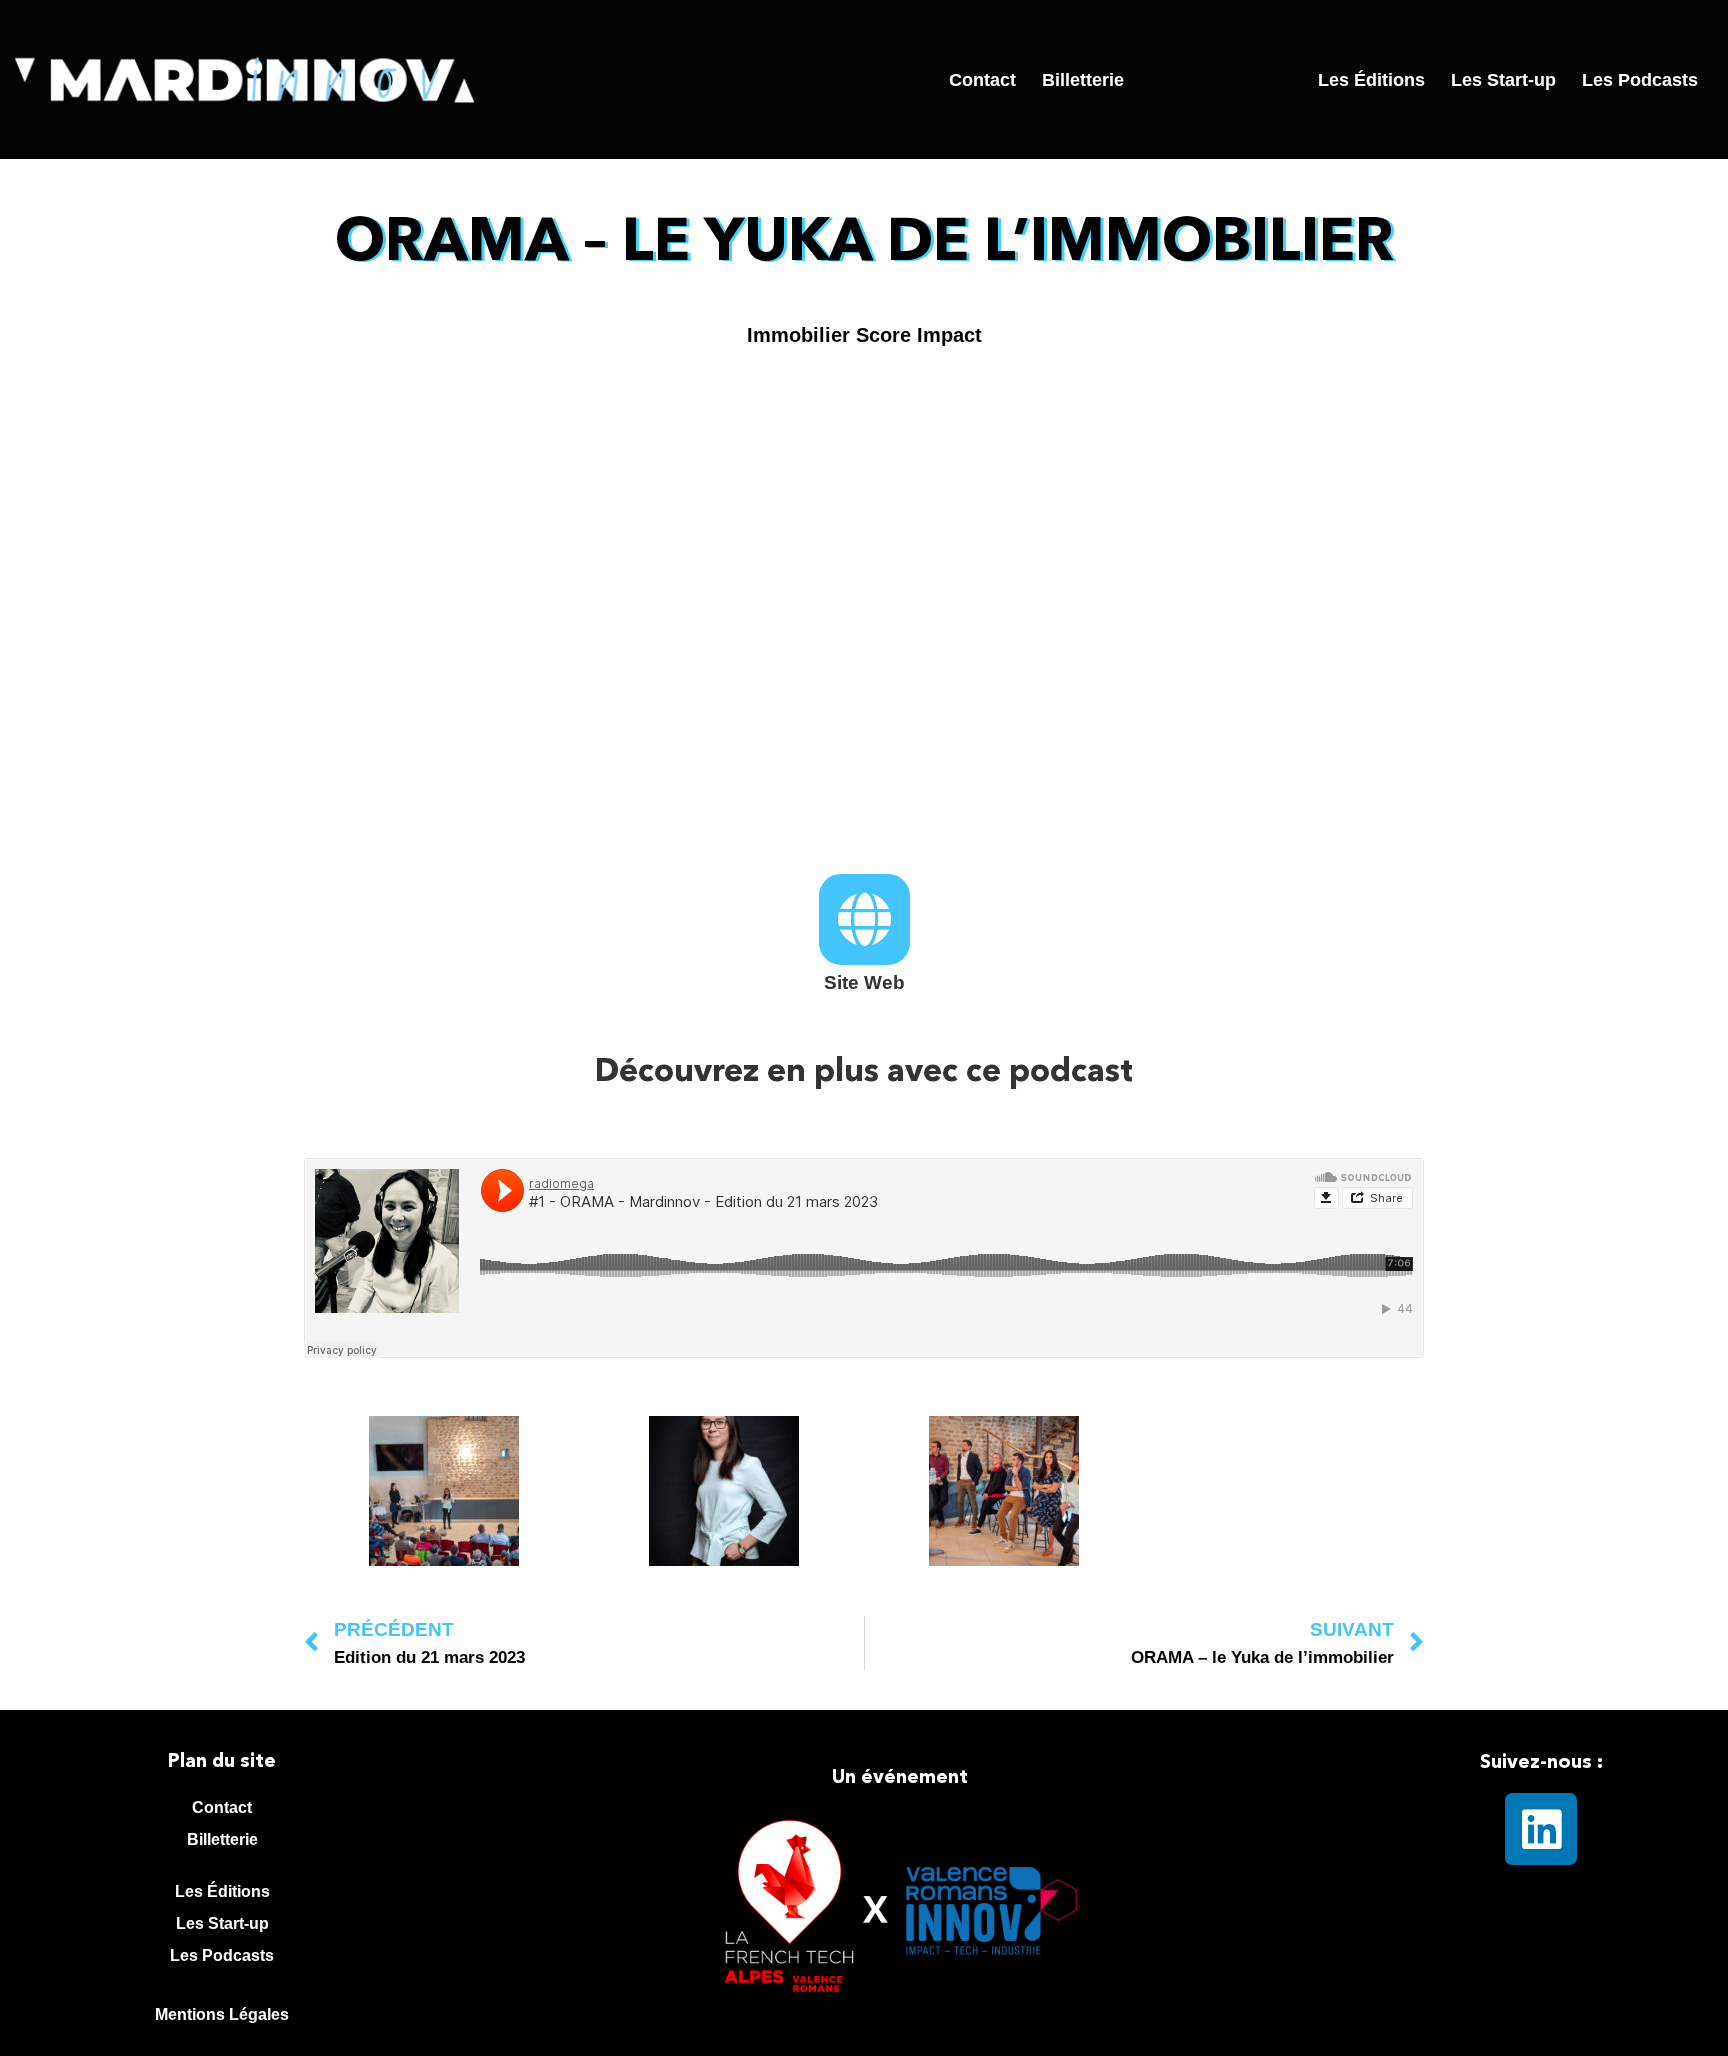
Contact (982, 80)
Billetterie (1083, 80)
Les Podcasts (1640, 80)
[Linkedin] (1541, 1829)
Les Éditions (1371, 80)
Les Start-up (1503, 80)
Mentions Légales (222, 2014)
